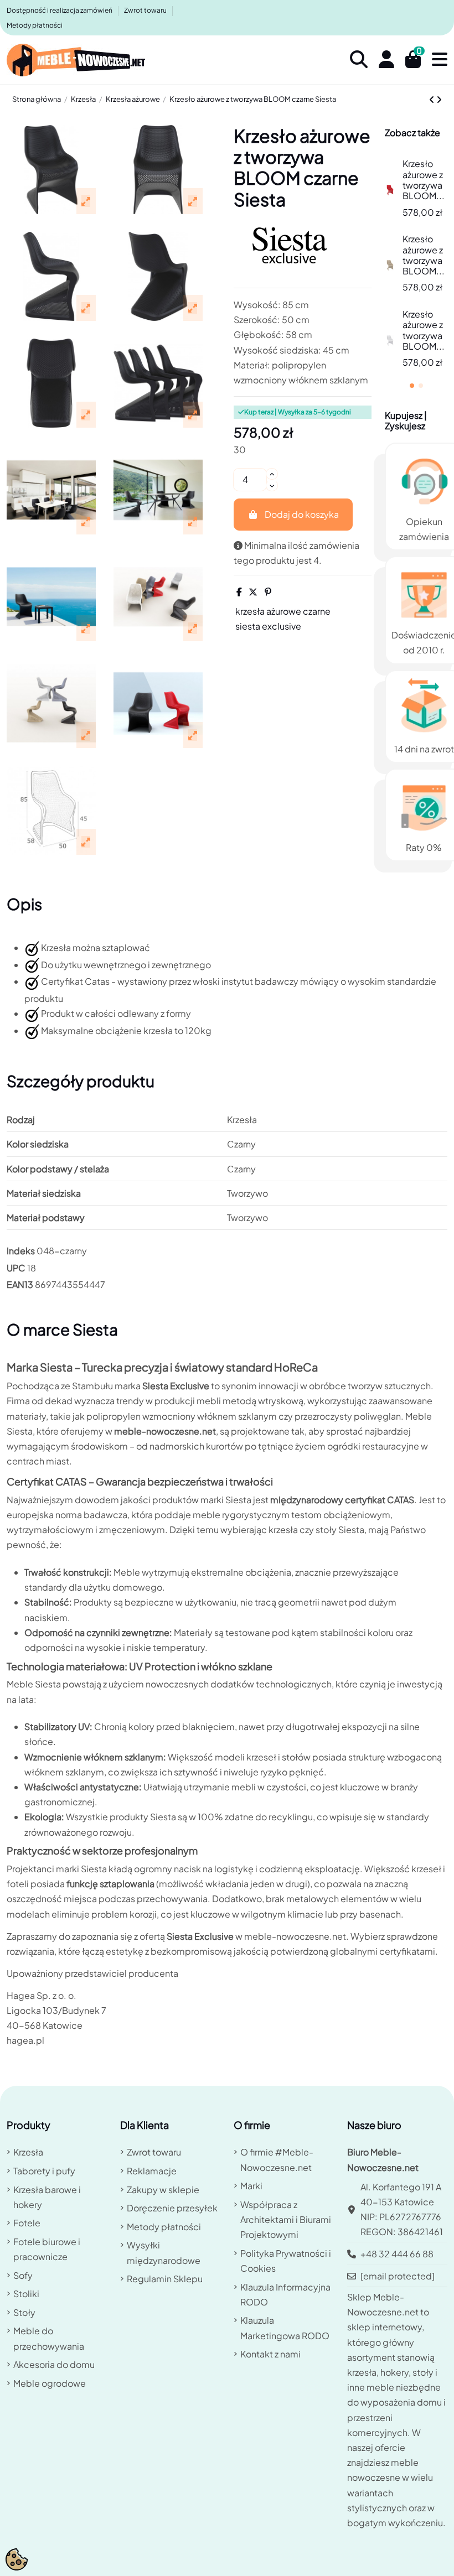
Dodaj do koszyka (302, 514)
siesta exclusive (268, 626)
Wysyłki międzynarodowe (164, 2252)
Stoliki (26, 2294)
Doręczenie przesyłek (172, 2208)
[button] (412, 386)
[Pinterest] (268, 592)
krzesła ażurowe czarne (283, 611)
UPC (16, 1268)
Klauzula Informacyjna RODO (285, 2294)
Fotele (27, 2223)
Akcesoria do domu (54, 2364)
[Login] (386, 60)
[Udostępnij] (239, 592)
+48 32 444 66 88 (397, 2254)
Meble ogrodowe (50, 2383)
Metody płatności (35, 25)
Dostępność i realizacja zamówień (60, 10)
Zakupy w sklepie (163, 2190)
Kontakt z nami (270, 2354)
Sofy (23, 2275)
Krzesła (28, 2152)
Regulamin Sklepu (165, 2279)
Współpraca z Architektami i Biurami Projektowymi (286, 2219)
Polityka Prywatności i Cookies (286, 2261)
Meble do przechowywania (49, 2338)
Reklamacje (152, 2171)
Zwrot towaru (146, 10)
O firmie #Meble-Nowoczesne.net (277, 2159)
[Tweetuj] (253, 592)
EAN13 (20, 1284)
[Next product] (439, 99)
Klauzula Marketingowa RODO (285, 2328)
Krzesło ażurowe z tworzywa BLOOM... (424, 180)
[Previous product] (433, 99)
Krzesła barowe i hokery (47, 2197)
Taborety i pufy (44, 2171)
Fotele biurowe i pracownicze (47, 2249)
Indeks (21, 1251)
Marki (251, 2186)
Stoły (24, 2312)
